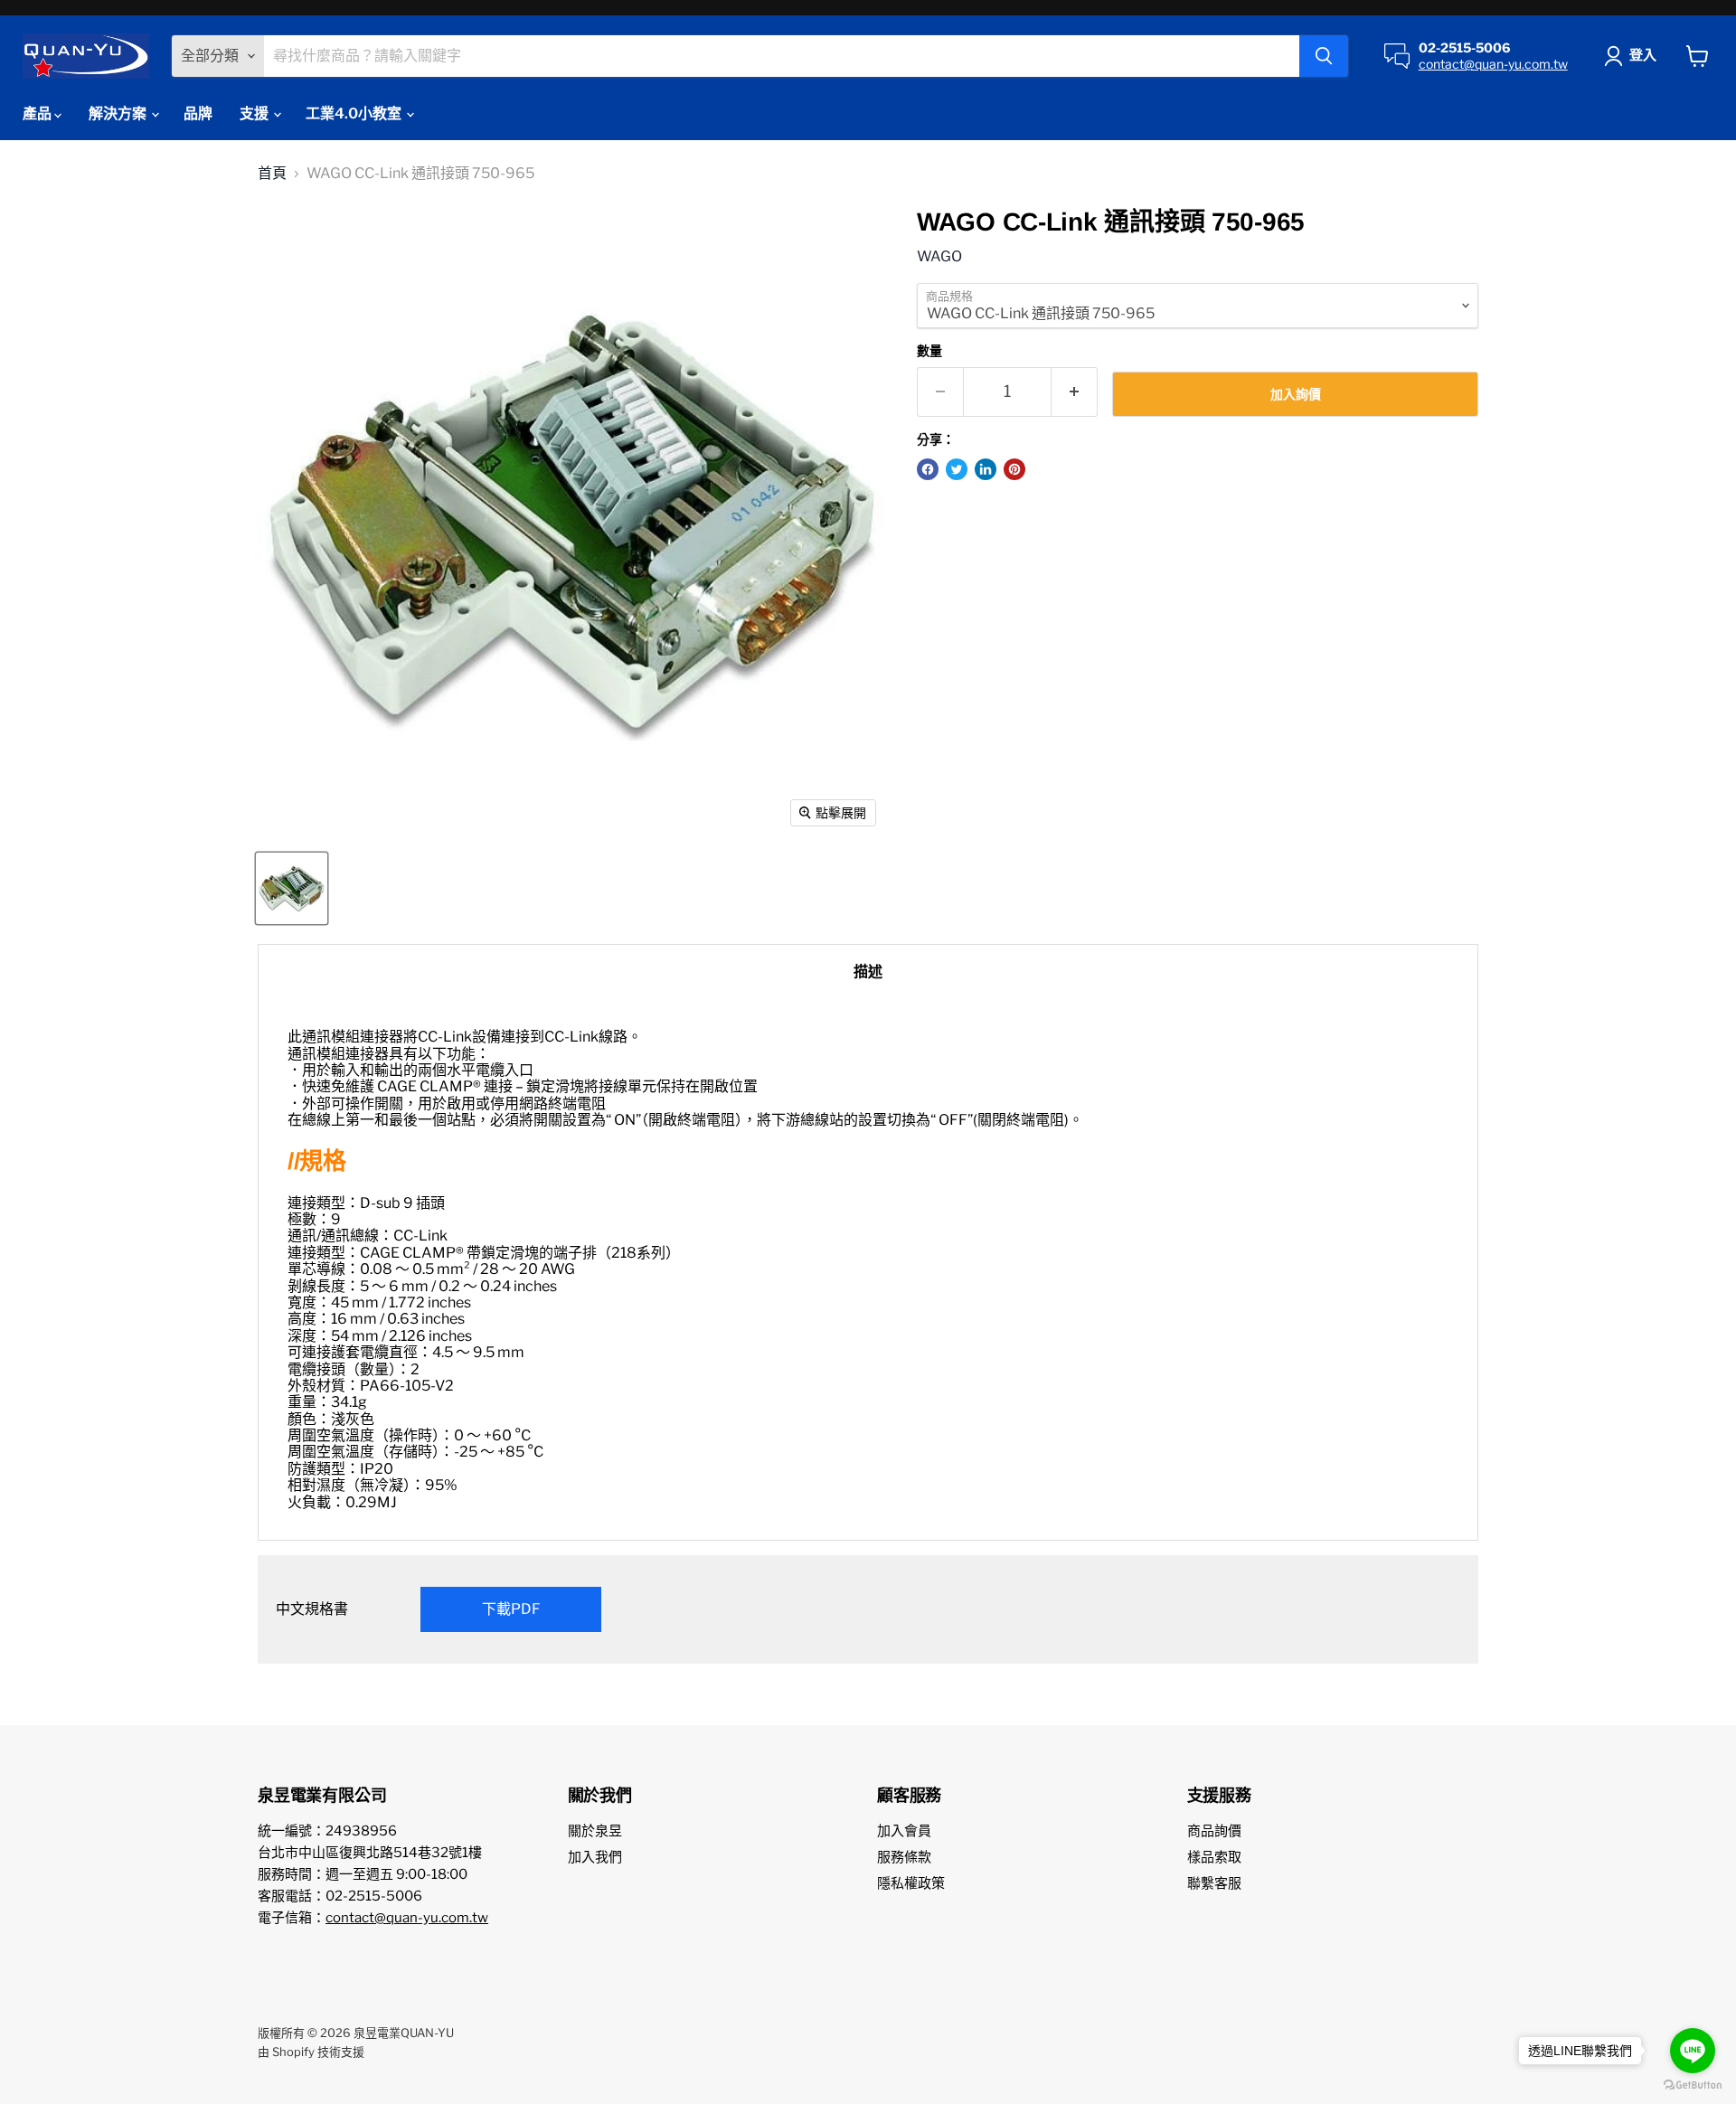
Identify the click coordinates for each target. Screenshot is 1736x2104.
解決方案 (119, 113)
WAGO (939, 256)
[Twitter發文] (957, 469)
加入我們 (595, 1857)
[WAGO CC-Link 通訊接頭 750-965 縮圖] (292, 888)
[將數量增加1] (1075, 392)
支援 (255, 113)
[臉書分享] (928, 469)
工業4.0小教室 (355, 113)
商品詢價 (1214, 1831)
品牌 (198, 113)
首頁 (272, 174)
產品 (38, 113)
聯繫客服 (1214, 1883)
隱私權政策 (911, 1883)
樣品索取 (1214, 1857)
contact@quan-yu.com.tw (1493, 64)
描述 (868, 972)
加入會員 (904, 1831)
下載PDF (511, 1609)
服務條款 (904, 1857)
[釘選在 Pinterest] (1014, 469)
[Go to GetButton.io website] (1693, 2085)
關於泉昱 (595, 1831)
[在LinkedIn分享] (986, 469)
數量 (929, 351)
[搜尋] (1324, 56)
